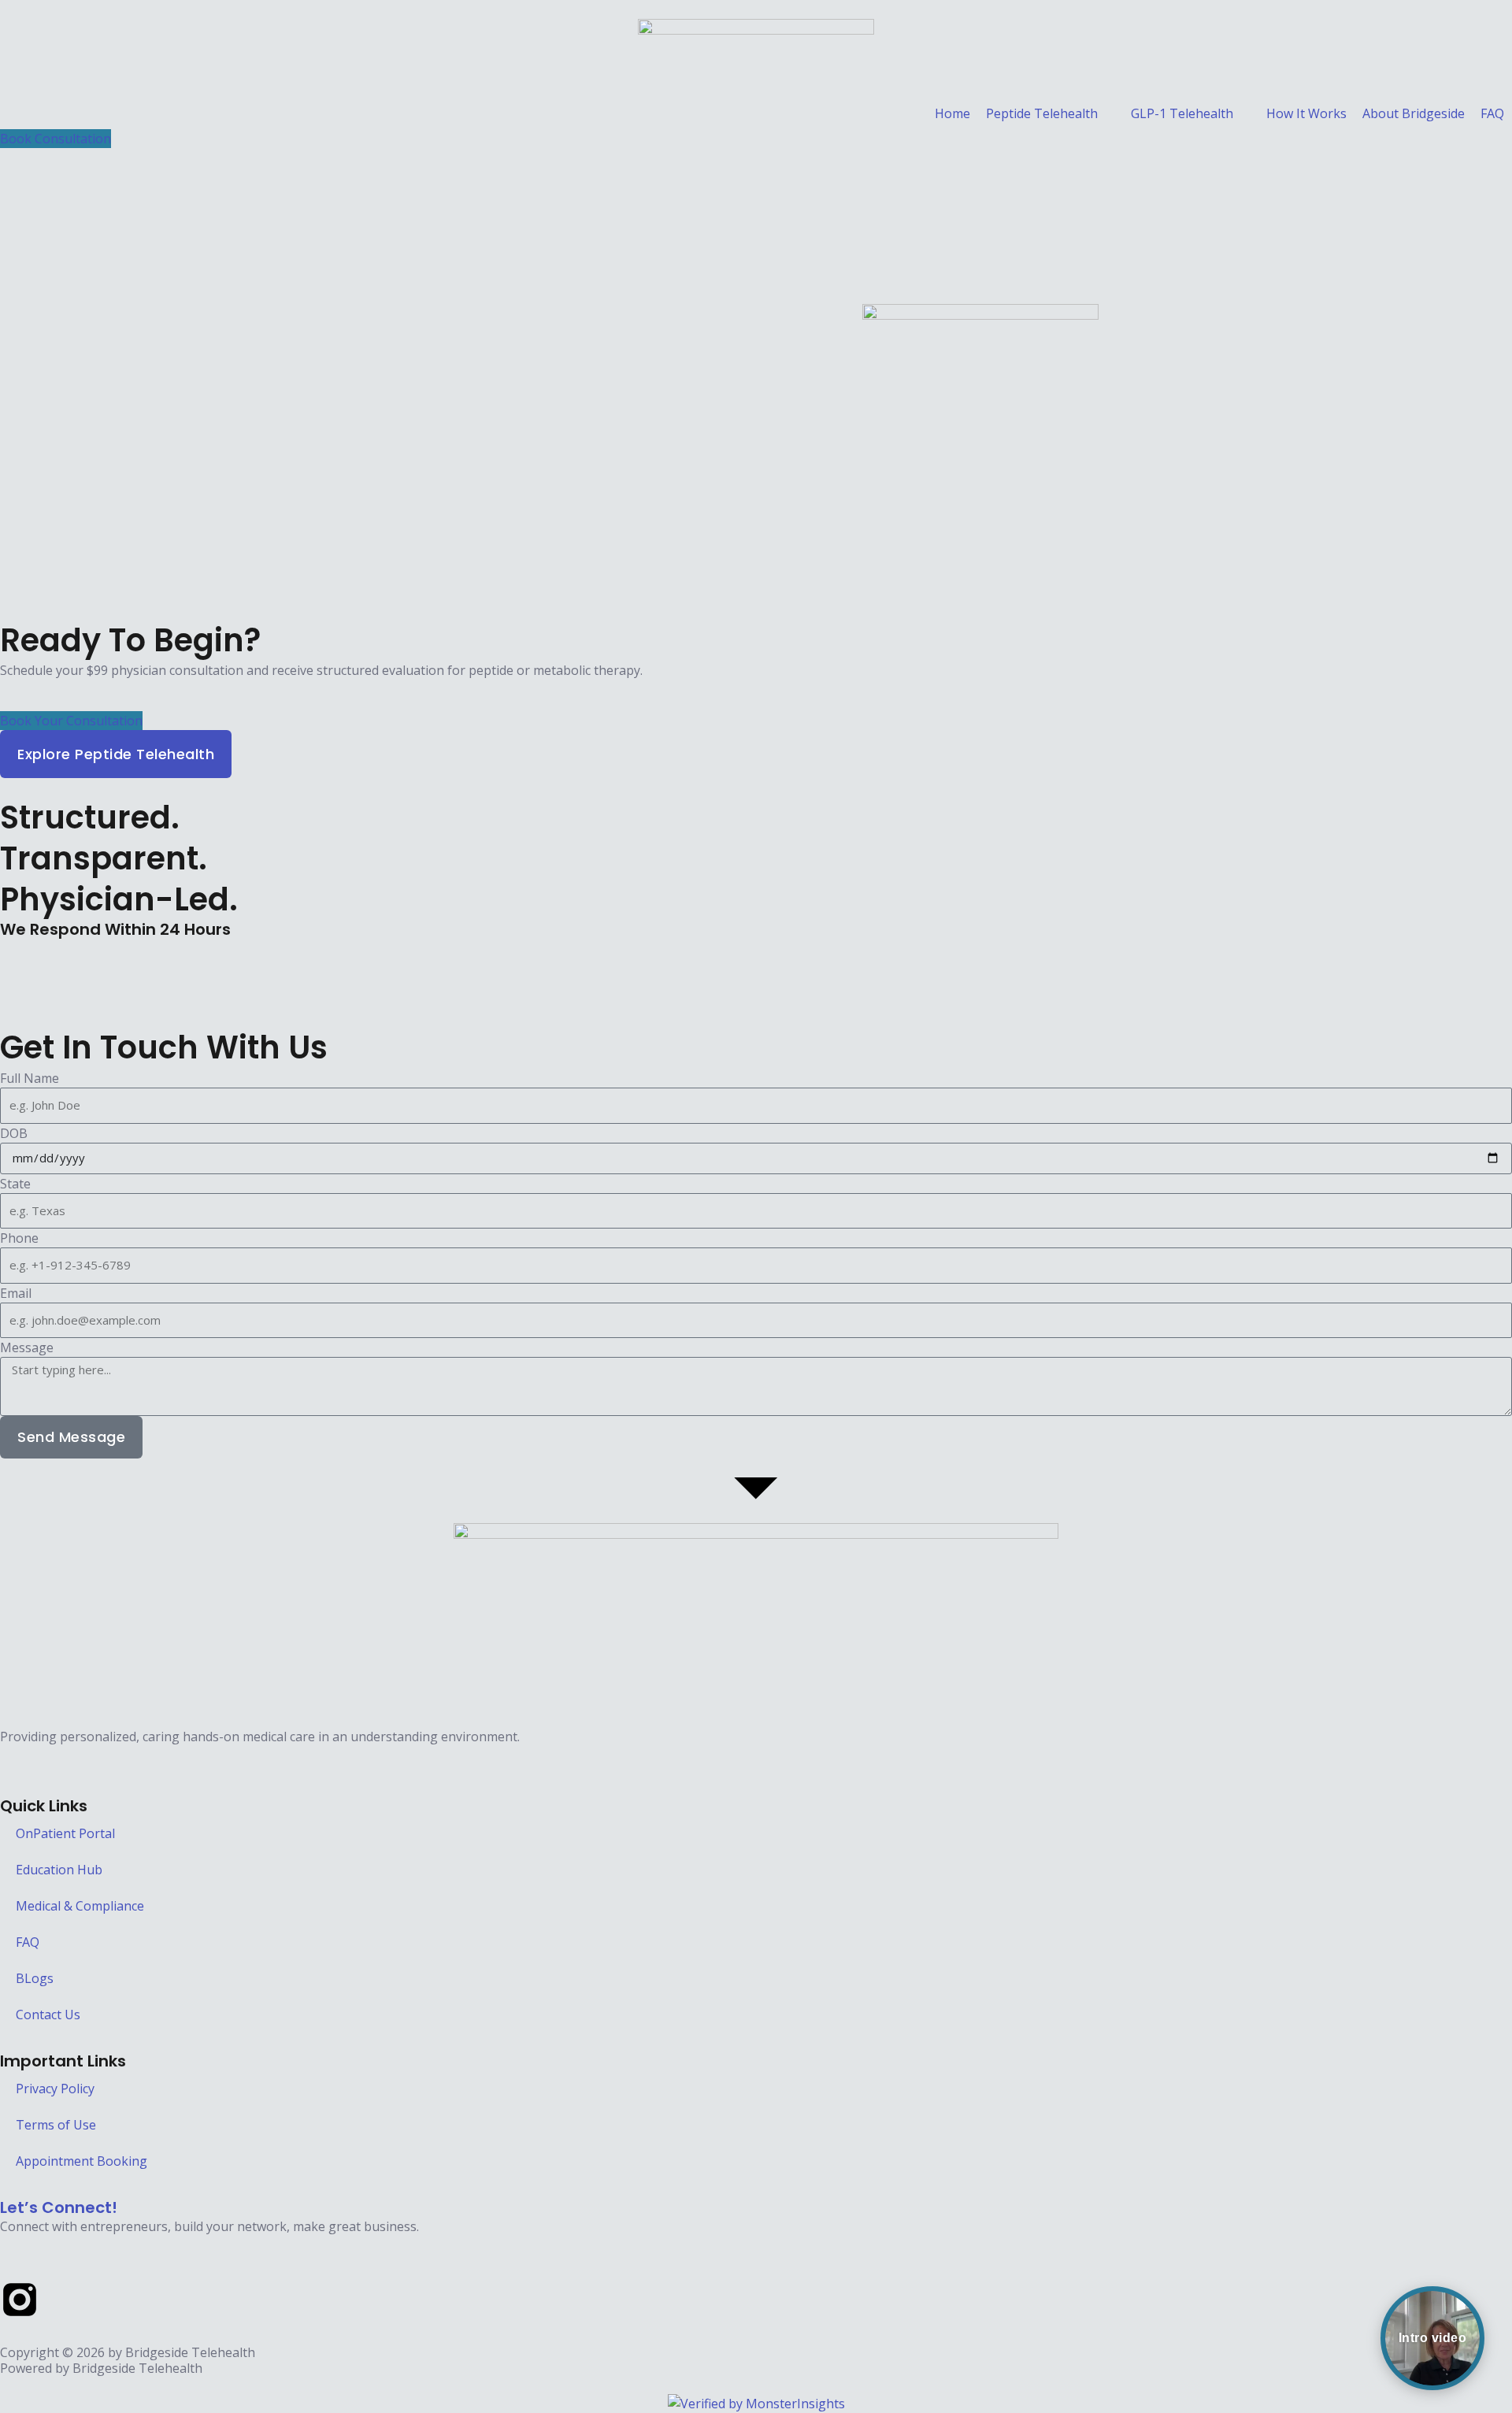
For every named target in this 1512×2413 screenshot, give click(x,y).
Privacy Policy (55, 2089)
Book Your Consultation (71, 721)
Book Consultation (56, 139)
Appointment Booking (82, 2161)
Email (16, 1293)
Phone (19, 1238)
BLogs (35, 1978)
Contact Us (48, 2015)
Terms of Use (56, 2125)
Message (27, 1347)
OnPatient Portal (65, 1833)
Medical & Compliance (80, 1906)
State (15, 1184)
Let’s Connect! (59, 2207)
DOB (14, 1133)
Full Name (30, 1078)
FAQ (28, 1942)
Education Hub (59, 1870)
